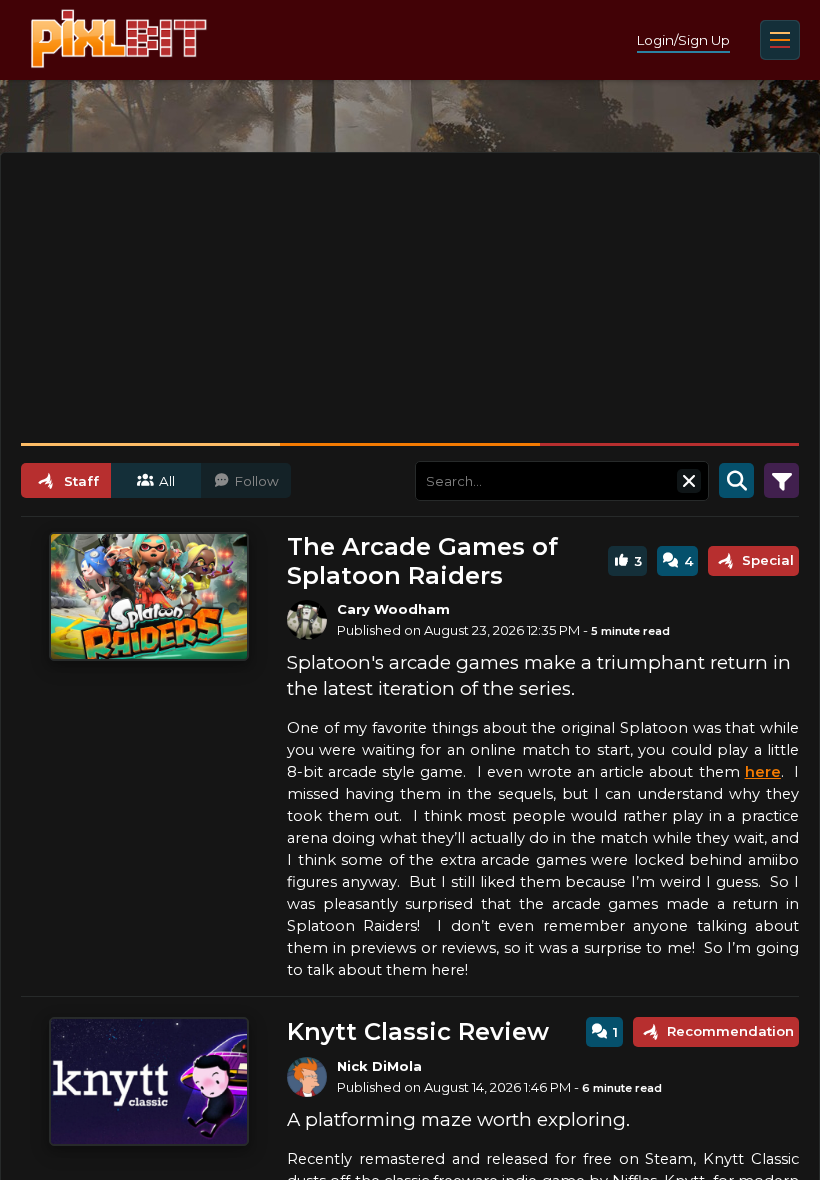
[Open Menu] (780, 40)
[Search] (736, 481)
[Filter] (781, 481)
